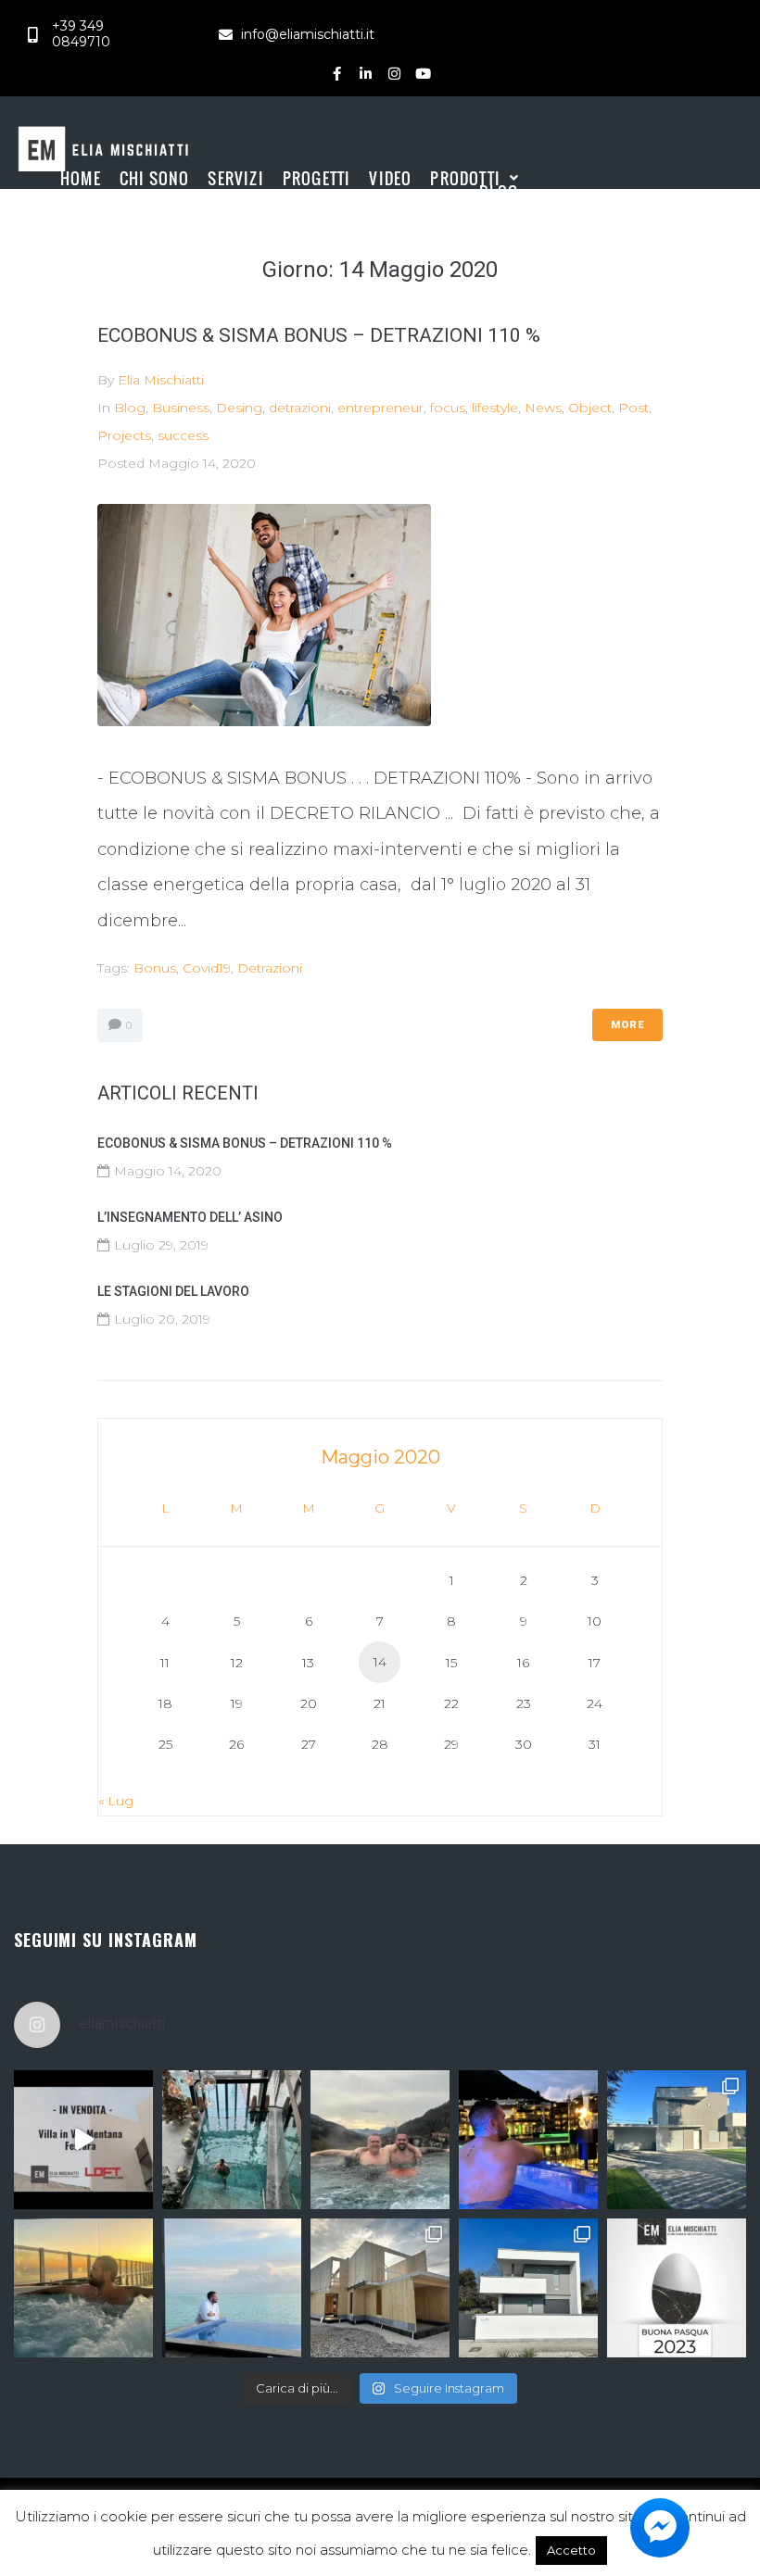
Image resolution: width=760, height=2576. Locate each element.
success (183, 435)
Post (633, 408)
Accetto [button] (571, 2550)
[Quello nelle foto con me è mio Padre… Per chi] (380, 2140)
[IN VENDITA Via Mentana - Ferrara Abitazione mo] (83, 2140)
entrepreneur (380, 408)
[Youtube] (424, 73)
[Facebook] (337, 73)
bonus (155, 968)
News (543, 408)
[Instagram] (395, 73)
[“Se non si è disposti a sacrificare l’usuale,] (232, 2288)
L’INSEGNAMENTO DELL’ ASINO (190, 1217)
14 (380, 1662)
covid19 (207, 968)
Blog (130, 408)
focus (448, 408)
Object (590, 408)
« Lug (116, 1801)
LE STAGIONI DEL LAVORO (173, 1291)
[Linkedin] (366, 73)
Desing (239, 408)
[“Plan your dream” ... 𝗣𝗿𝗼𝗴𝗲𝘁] (677, 2140)
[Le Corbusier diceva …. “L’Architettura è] (528, 2288)
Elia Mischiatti (161, 380)
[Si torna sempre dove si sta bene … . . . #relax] (528, 2140)
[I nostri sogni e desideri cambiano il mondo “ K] (83, 2288)
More (627, 1025)
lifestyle (495, 408)
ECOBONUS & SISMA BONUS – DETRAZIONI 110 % (319, 335)
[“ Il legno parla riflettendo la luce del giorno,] (380, 2288)
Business (181, 408)
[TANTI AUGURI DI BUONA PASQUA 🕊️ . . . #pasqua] (677, 2288)
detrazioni (300, 408)
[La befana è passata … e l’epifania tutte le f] (232, 2140)
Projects (124, 435)
